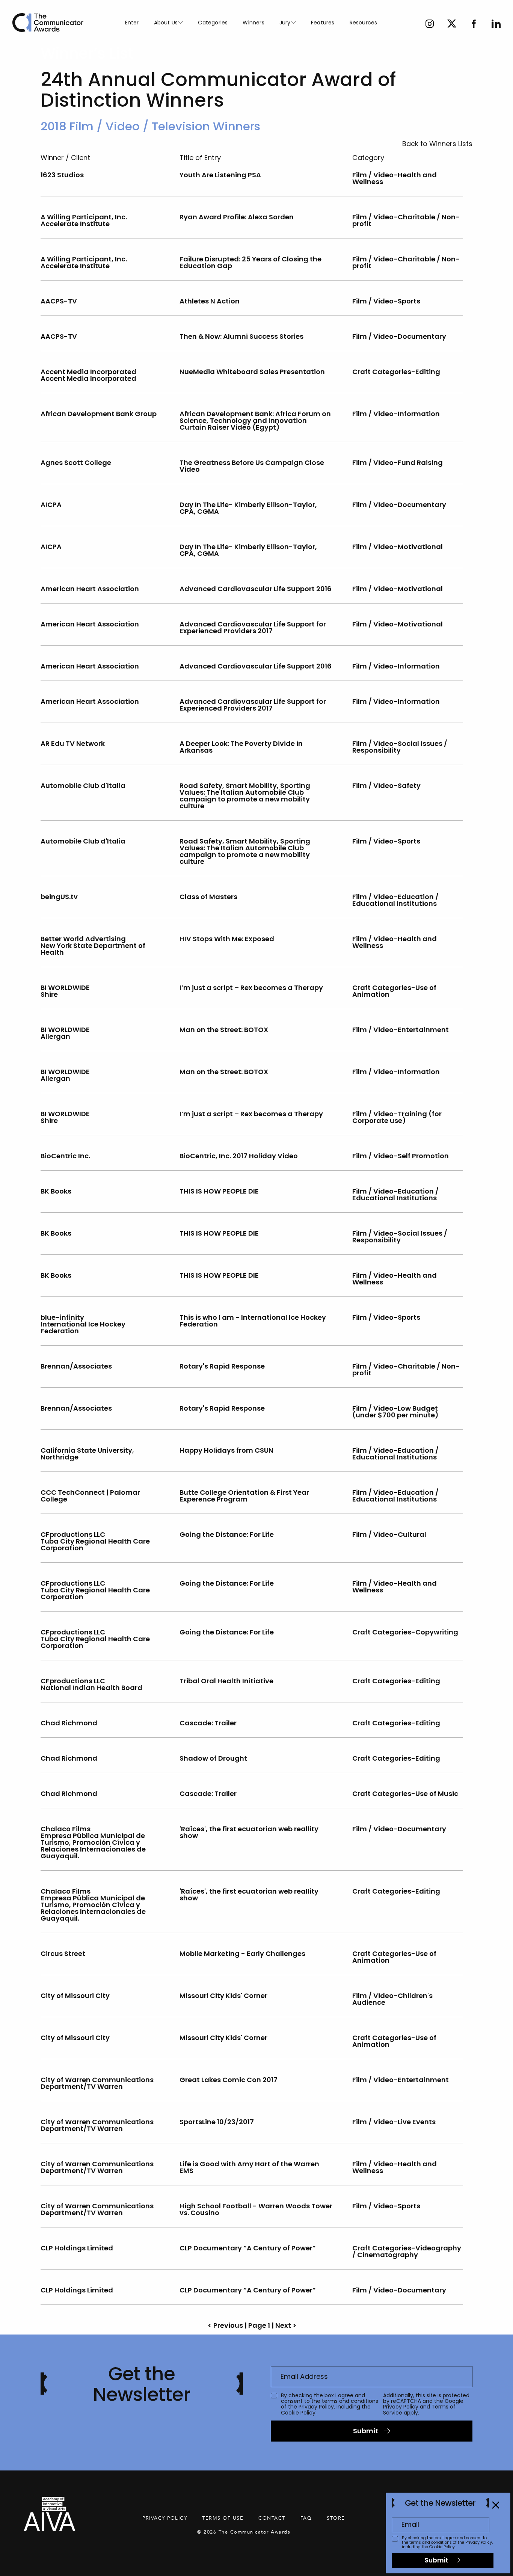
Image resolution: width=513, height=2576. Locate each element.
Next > (286, 2325)
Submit (366, 2431)
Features (323, 23)
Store (336, 2518)
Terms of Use (223, 2518)
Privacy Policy (316, 2407)
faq (306, 2518)
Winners (253, 23)
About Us (166, 23)
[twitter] (452, 25)
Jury (285, 23)
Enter (132, 23)
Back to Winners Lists (437, 144)
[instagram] (430, 25)
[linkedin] (496, 25)
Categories (213, 23)
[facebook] (474, 25)
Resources (364, 23)
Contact (272, 2518)
